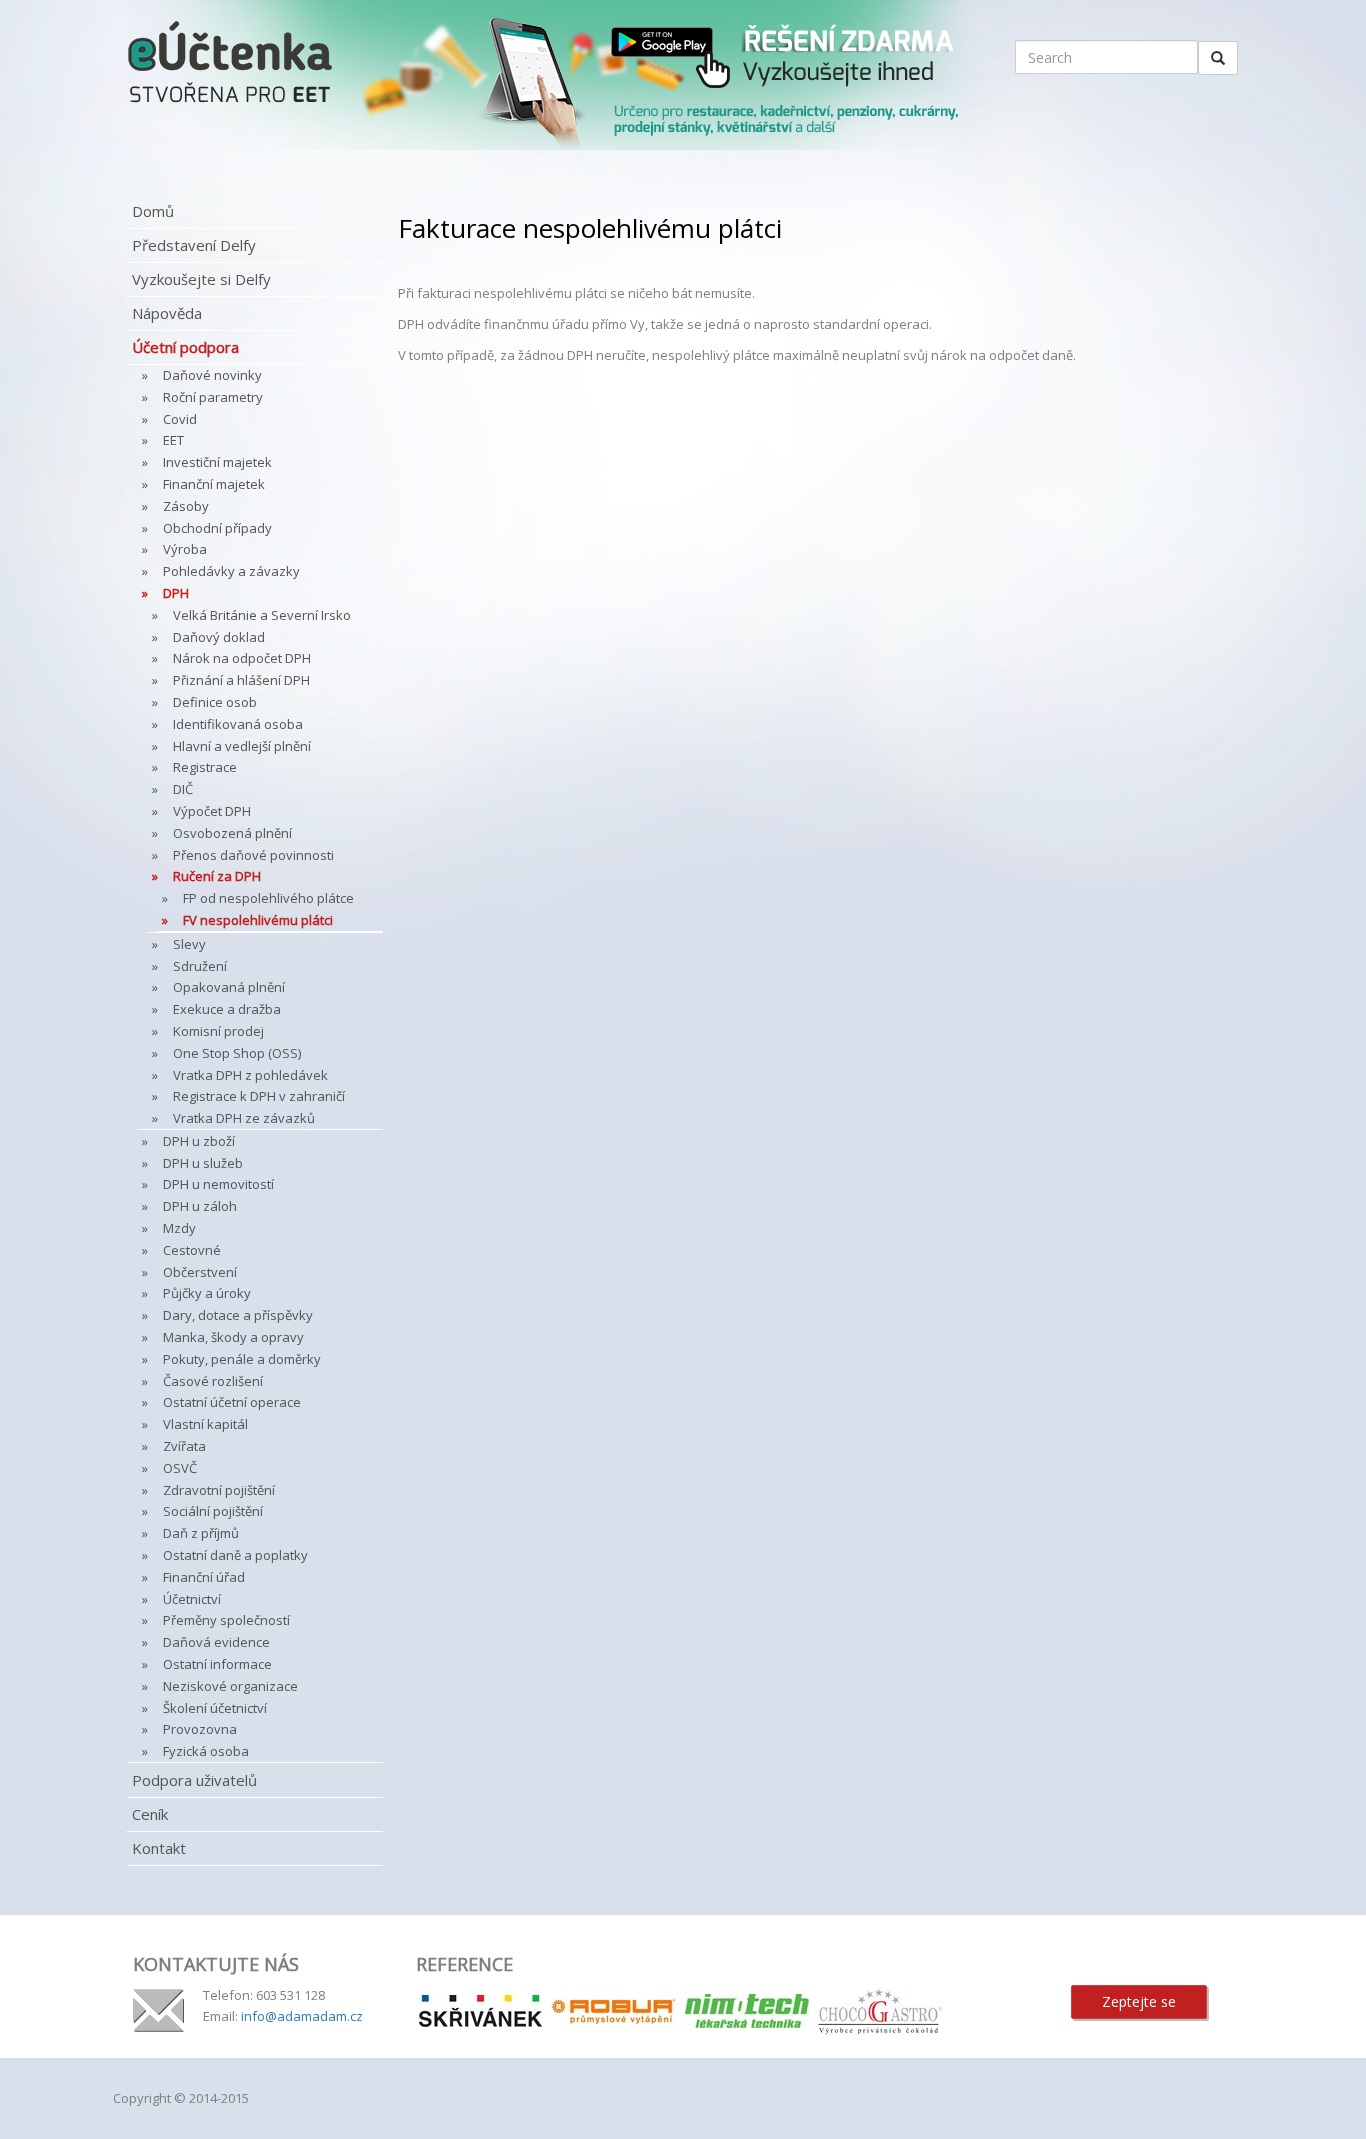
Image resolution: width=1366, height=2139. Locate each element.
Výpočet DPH (212, 811)
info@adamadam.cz (302, 2016)
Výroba (185, 549)
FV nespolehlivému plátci (258, 920)
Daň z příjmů (201, 1533)
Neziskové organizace (230, 1686)
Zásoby (186, 506)
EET (173, 440)
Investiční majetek (217, 462)
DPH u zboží (199, 1141)
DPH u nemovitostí (218, 1184)
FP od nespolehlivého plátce (268, 898)
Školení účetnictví (215, 1708)
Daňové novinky (212, 375)
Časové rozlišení (213, 1381)
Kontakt (159, 1848)
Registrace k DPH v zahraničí (259, 1096)
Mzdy (179, 1228)
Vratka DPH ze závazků (244, 1118)
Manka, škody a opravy (233, 1337)
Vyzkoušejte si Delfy (201, 279)
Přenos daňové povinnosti (253, 855)
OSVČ (180, 1468)
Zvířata (184, 1446)
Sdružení (200, 966)
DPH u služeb (203, 1163)
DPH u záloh (200, 1206)
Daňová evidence (216, 1642)
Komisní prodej (218, 1031)
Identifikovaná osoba (238, 724)
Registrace (205, 767)
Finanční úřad (204, 1577)
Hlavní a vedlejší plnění (242, 746)
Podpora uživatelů (194, 1780)
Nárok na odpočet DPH (242, 658)
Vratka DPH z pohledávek (250, 1075)
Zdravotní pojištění (219, 1490)
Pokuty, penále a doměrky (242, 1359)
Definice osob (215, 702)
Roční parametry (213, 397)
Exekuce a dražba (227, 1009)
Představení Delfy (194, 245)
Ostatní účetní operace (232, 1402)
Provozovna (200, 1729)
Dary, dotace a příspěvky (238, 1315)
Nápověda (167, 313)
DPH (176, 593)
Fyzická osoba (206, 1751)
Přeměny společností (226, 1620)
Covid (180, 419)
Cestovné (192, 1250)
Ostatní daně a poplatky (235, 1555)
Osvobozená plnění (232, 833)
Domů (153, 211)
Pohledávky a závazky (231, 571)
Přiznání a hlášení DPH (241, 680)
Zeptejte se (1139, 2001)
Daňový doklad (219, 637)
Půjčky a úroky (207, 1293)
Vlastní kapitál (205, 1424)
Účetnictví (192, 1599)
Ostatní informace (217, 1664)
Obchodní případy (217, 528)
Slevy (189, 944)
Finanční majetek (214, 484)
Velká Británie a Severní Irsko (262, 615)
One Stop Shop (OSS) (237, 1053)
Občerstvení (200, 1272)
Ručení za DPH (217, 876)
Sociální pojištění (213, 1511)
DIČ (183, 789)
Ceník (150, 1814)
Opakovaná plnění (229, 987)
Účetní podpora (185, 347)
